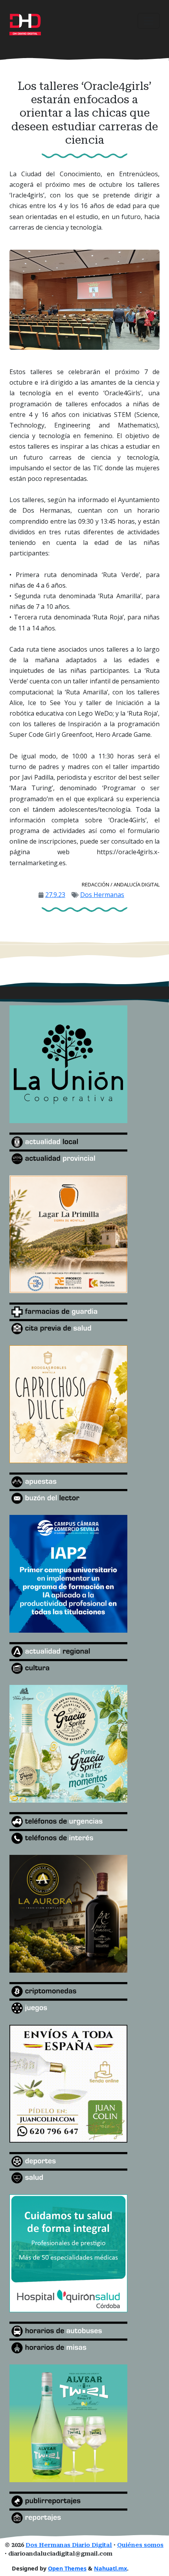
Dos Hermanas (102, 895)
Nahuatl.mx (110, 2568)
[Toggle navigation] (149, 21)
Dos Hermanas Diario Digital (69, 2545)
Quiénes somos (140, 2545)
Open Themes (67, 2568)
